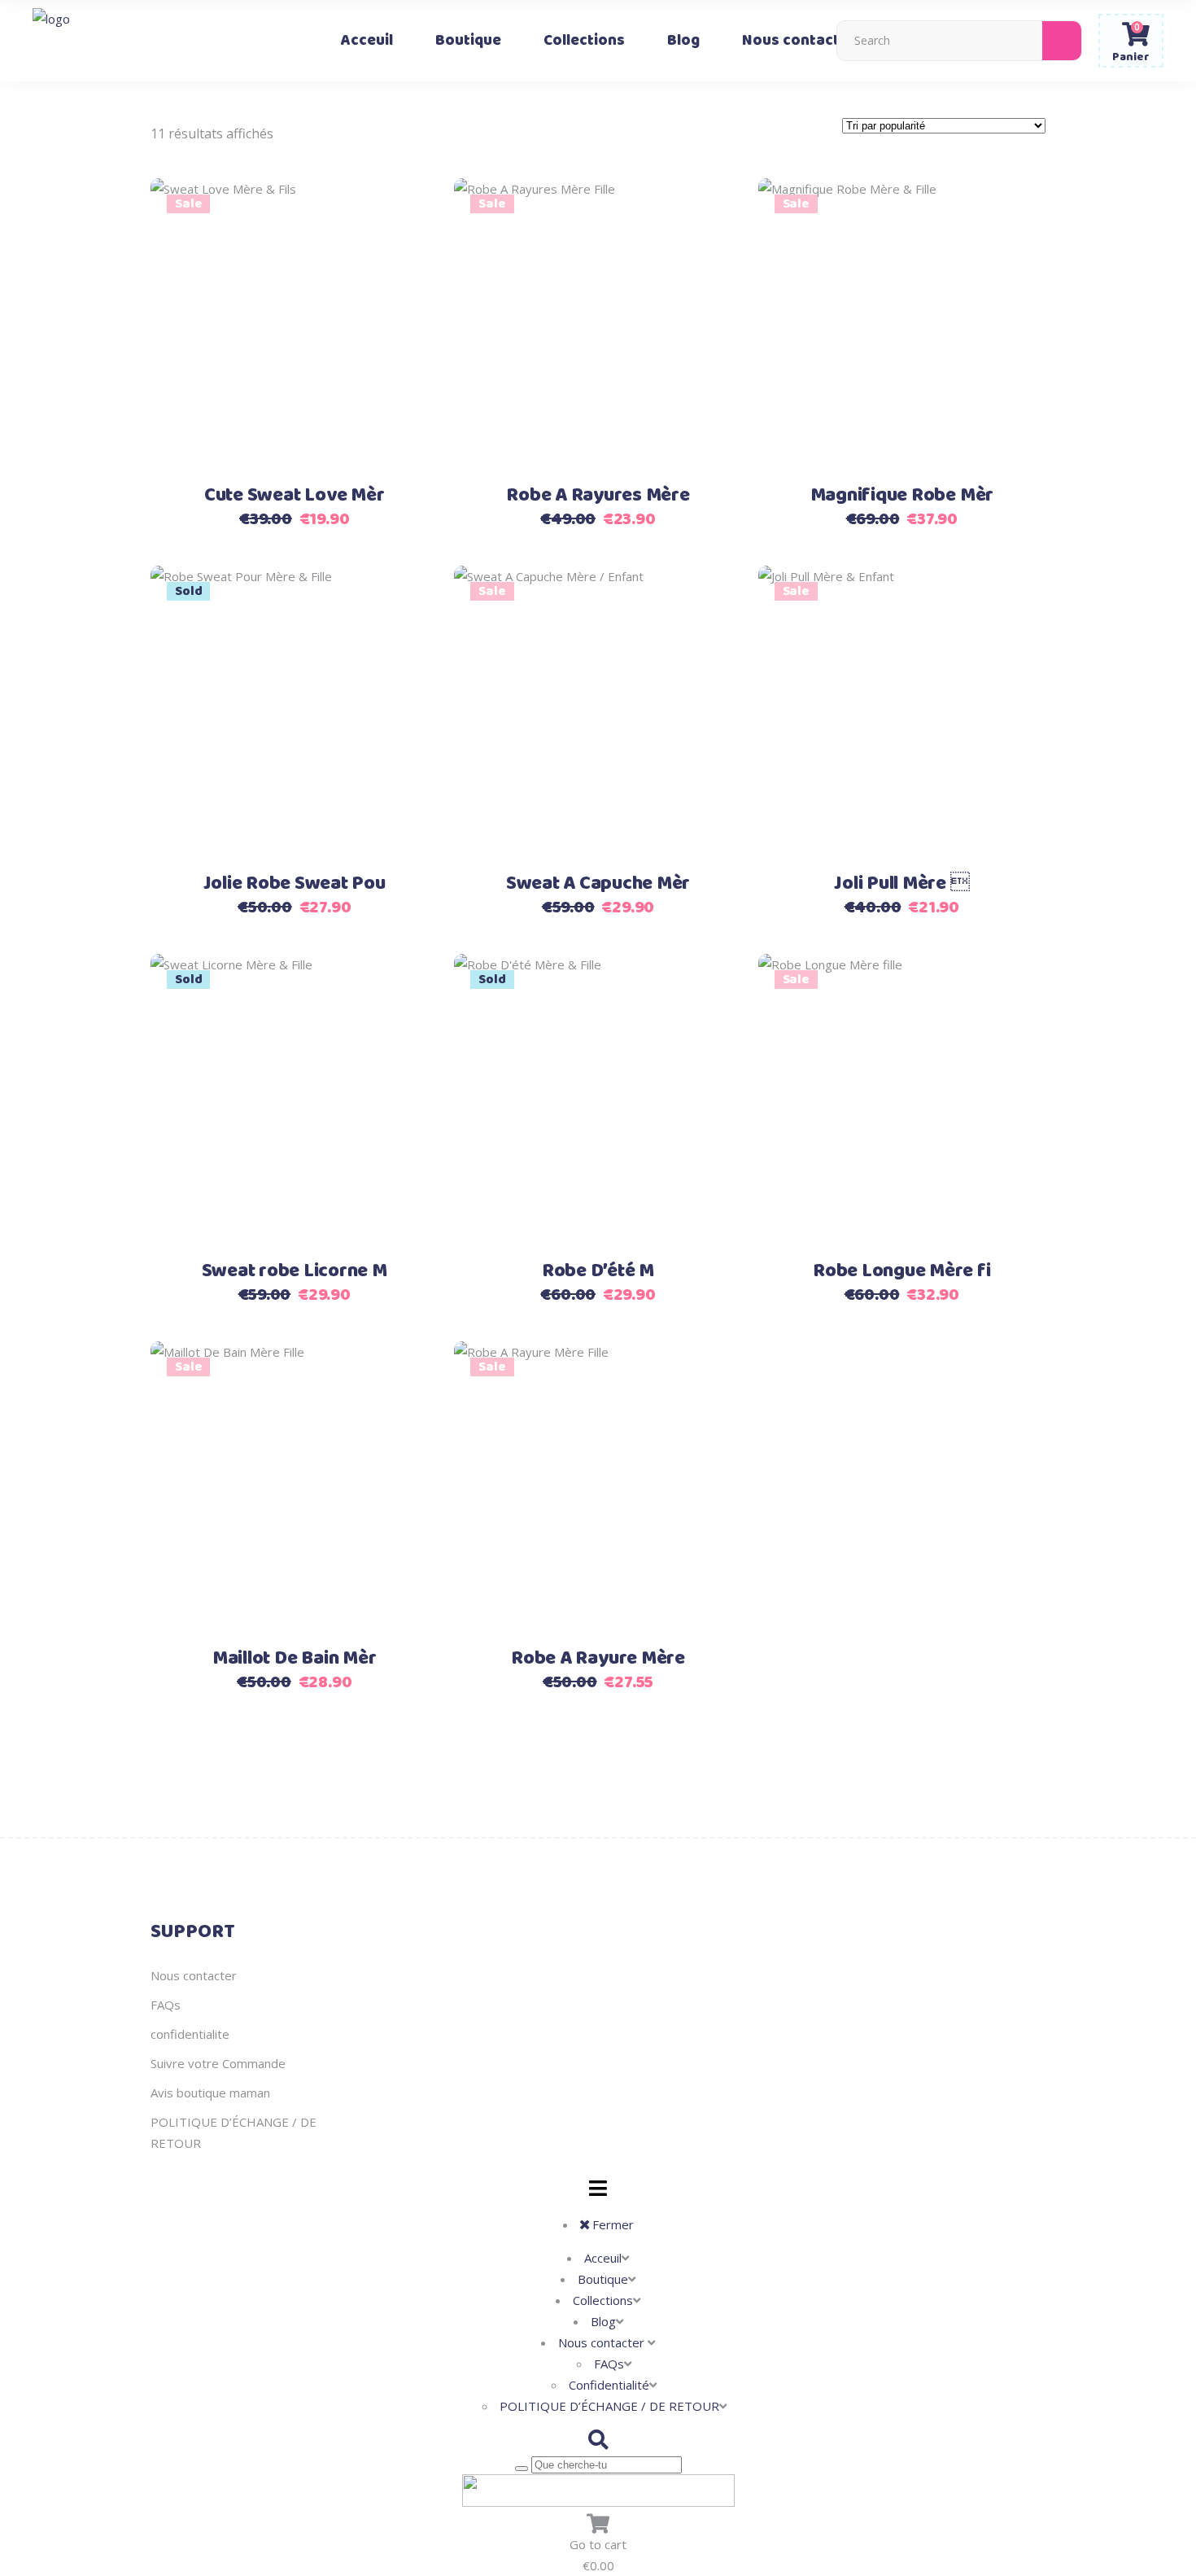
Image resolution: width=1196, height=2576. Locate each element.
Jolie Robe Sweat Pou (295, 884)
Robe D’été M (598, 1271)
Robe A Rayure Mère (598, 1659)
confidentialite (190, 2034)
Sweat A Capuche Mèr (598, 884)
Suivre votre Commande (218, 2063)
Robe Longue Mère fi (901, 1271)
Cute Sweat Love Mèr (294, 496)
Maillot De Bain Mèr (294, 1659)
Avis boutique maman (210, 2093)
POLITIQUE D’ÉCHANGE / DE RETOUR (609, 2406)
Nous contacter (194, 1975)
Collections (603, 2300)
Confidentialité (609, 2385)
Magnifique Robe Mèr (902, 496)
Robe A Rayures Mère (598, 496)
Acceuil (603, 2258)
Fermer (611, 2224)
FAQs (166, 2005)
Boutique (603, 2279)
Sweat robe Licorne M (295, 1271)
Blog (603, 2321)
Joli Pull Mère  (901, 884)
